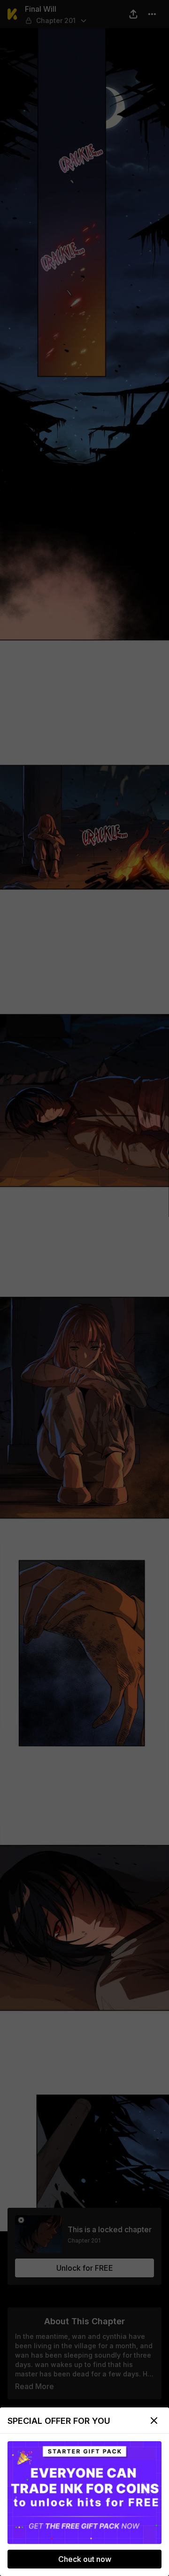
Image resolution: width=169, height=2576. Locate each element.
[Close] (154, 2421)
